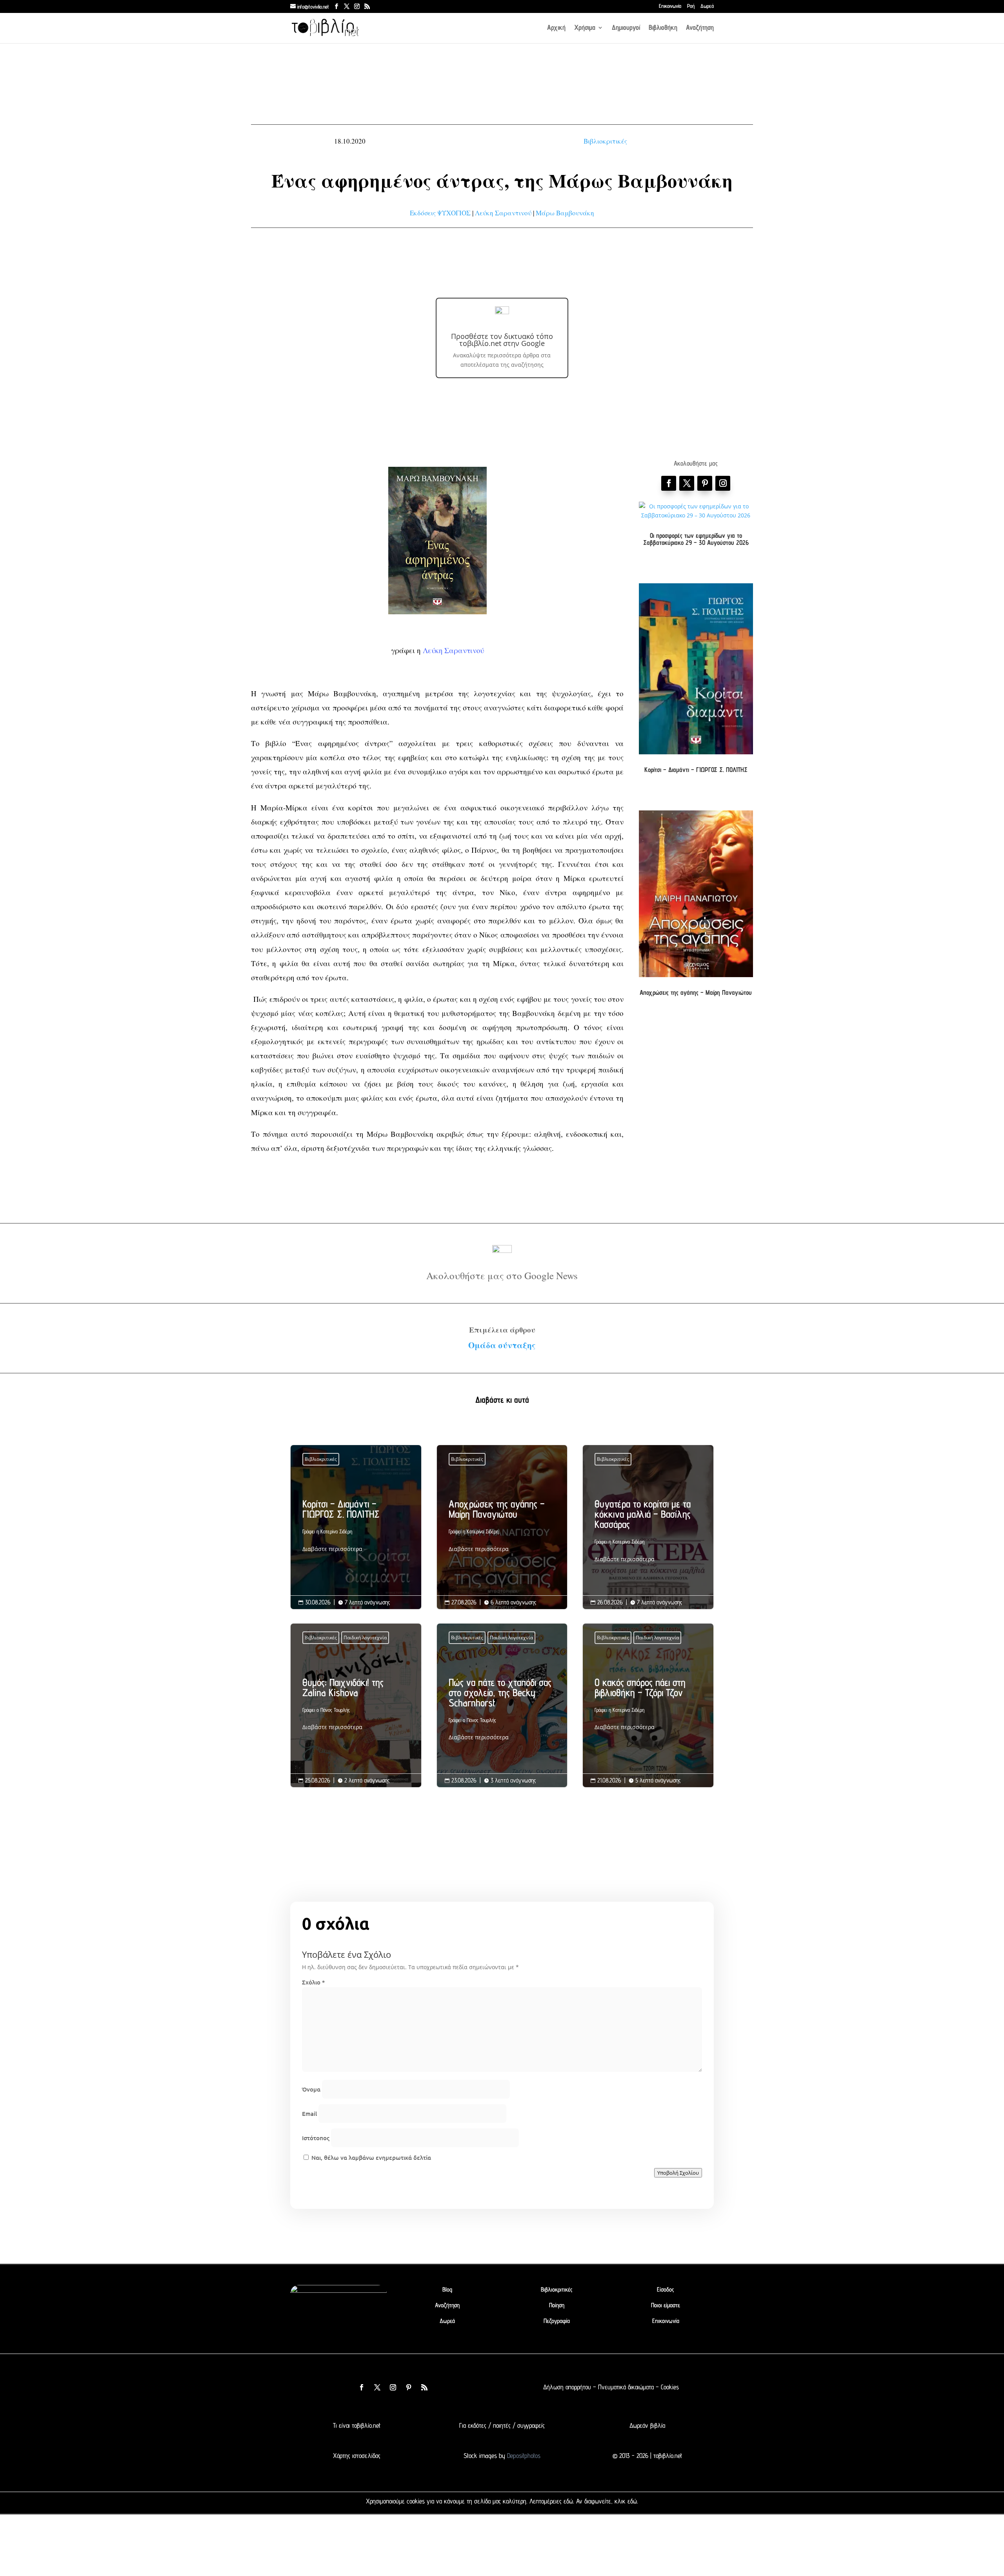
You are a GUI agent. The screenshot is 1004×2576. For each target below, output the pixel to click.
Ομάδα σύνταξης (502, 1345)
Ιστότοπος (316, 2138)
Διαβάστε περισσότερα (332, 1549)
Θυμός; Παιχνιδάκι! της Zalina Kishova (356, 1707)
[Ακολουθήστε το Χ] (687, 483)
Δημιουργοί (626, 28)
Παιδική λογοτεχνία (365, 1638)
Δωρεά (707, 6)
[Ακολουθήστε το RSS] (424, 2387)
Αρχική (556, 28)
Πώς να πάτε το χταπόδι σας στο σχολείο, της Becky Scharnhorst (502, 1712)
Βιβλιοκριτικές (605, 141)
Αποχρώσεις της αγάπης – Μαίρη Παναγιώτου (696, 992)
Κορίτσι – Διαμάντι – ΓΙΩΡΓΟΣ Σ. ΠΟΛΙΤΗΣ (696, 770)
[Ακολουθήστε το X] (377, 2387)
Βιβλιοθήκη (663, 28)
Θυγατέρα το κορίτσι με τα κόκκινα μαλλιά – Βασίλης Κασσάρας (648, 1533)
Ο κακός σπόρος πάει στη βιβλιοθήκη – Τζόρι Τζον (648, 1707)
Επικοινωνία (670, 6)
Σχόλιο (313, 1982)
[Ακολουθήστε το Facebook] (669, 483)
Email (309, 2114)
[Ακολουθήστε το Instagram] (723, 483)
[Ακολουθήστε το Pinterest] (705, 483)
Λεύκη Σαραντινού (503, 213)
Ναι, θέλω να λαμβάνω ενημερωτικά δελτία (370, 2157)
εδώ (568, 2501)
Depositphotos (523, 2456)
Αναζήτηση (700, 28)
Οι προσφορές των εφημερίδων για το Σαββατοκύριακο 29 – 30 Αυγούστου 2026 (696, 539)
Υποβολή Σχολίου (678, 2173)
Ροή (691, 6)
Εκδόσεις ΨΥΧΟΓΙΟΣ (440, 213)
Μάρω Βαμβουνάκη (565, 213)
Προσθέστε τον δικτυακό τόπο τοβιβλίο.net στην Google (502, 340)
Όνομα (311, 2089)
